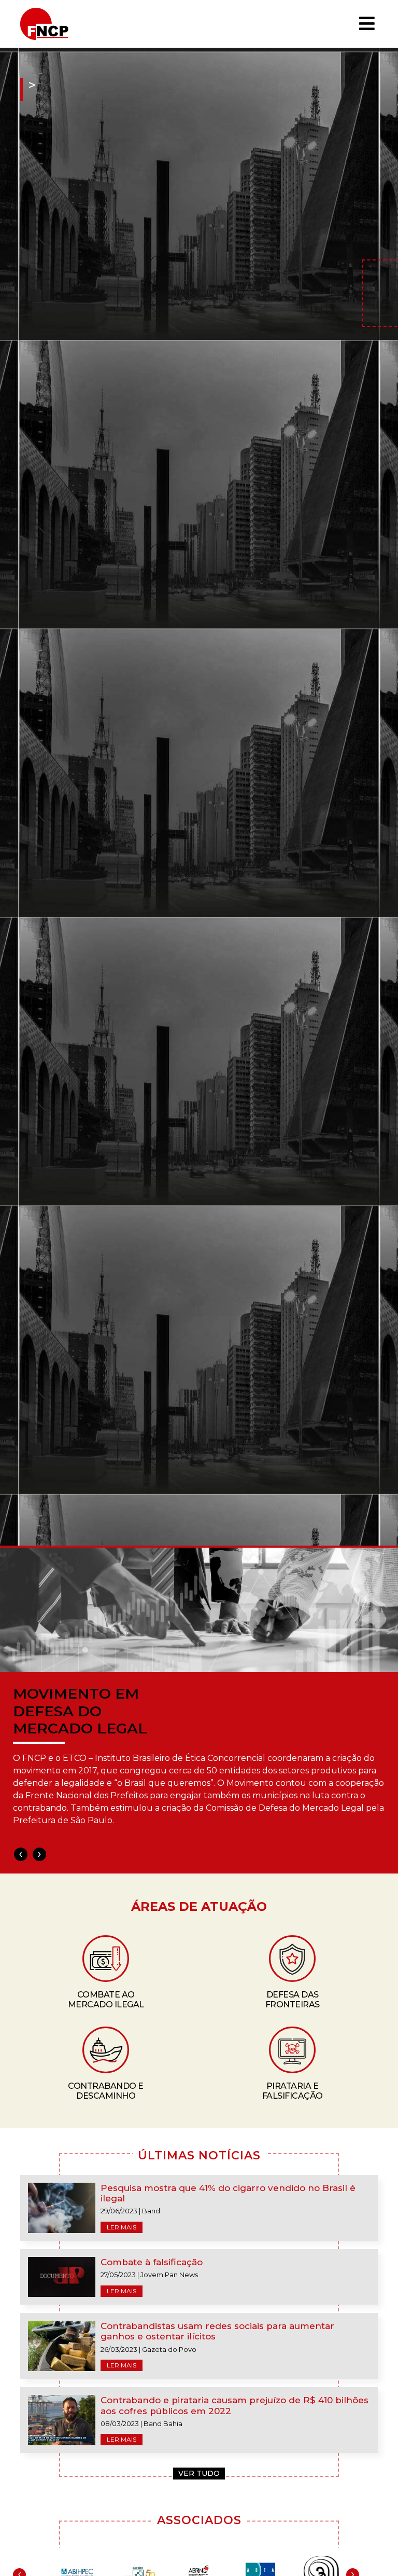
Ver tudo (199, 2473)
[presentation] (21, 1854)
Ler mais (122, 2227)
